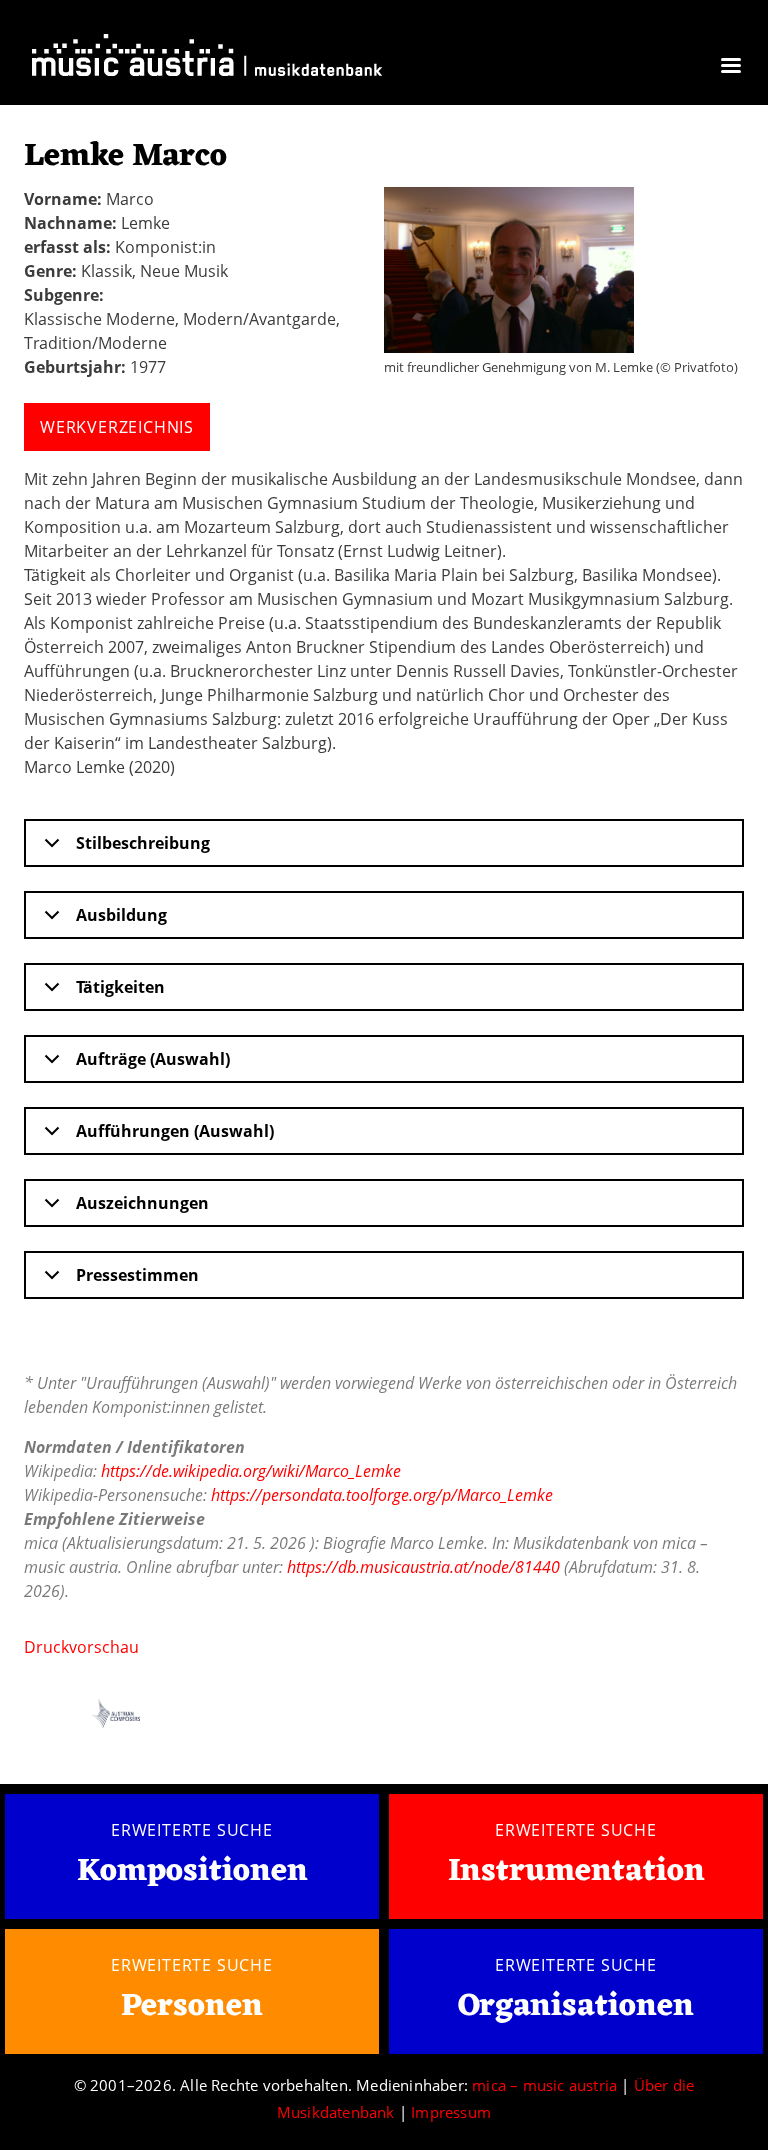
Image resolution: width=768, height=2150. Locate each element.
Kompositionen (192, 1872)
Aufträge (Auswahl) (153, 1059)
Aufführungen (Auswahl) (175, 1131)
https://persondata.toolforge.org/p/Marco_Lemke (382, 1495)
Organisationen (576, 2006)
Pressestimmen (137, 1275)
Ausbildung (121, 915)
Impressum (451, 2112)
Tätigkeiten (120, 987)
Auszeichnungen (142, 1203)
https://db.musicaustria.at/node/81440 (423, 1567)
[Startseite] (207, 59)
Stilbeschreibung (143, 843)
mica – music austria (544, 2085)
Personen (192, 2006)
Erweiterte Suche (192, 1830)
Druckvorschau (81, 1647)
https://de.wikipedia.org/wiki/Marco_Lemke (251, 1471)
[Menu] (730, 67)
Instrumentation (576, 1871)
